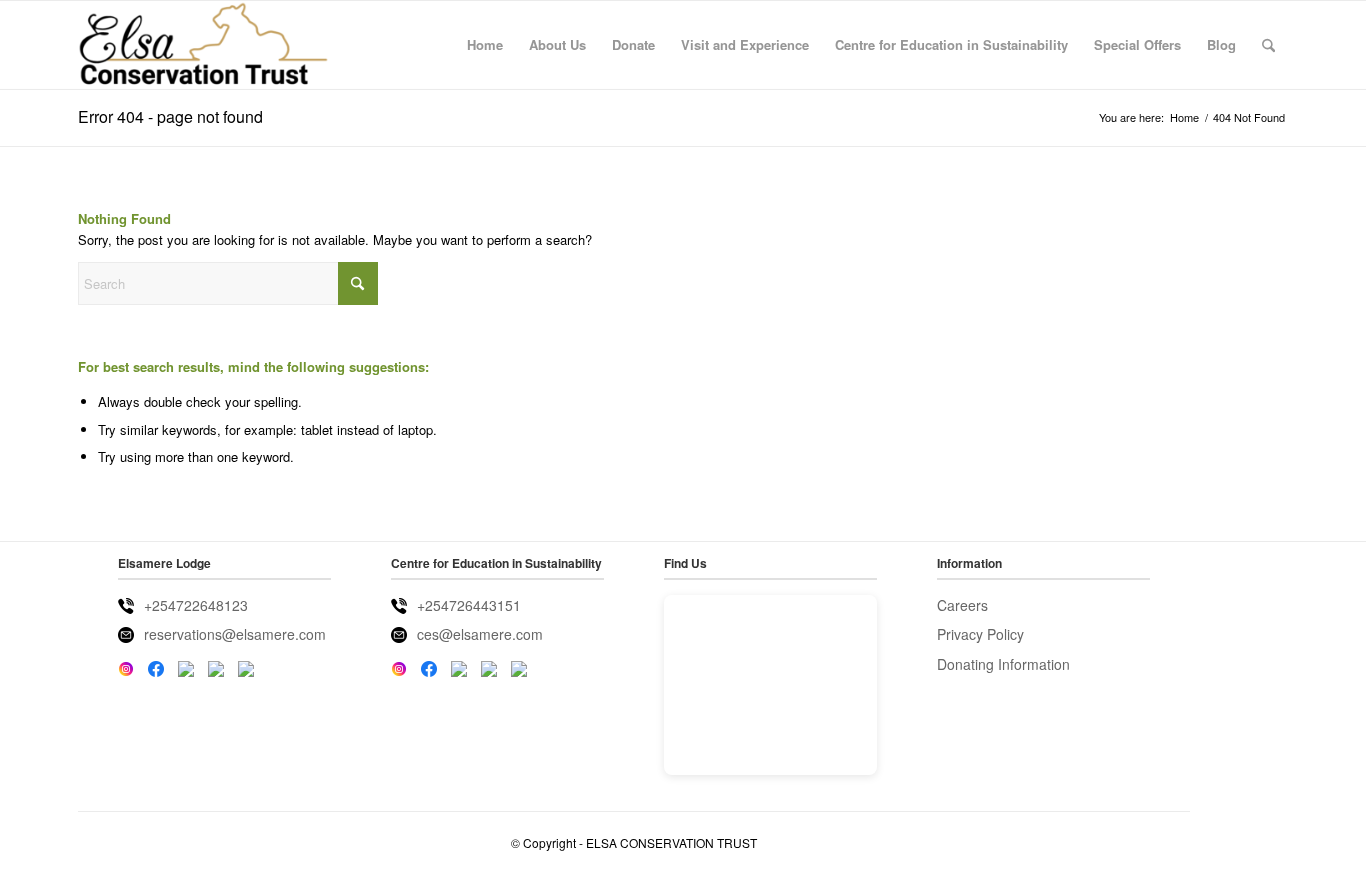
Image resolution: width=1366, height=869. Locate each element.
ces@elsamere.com (480, 634)
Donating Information (1003, 664)
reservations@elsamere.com (235, 634)
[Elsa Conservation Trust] (203, 45)
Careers (962, 605)
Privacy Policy (980, 634)
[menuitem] (485, 45)
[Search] (1268, 45)
